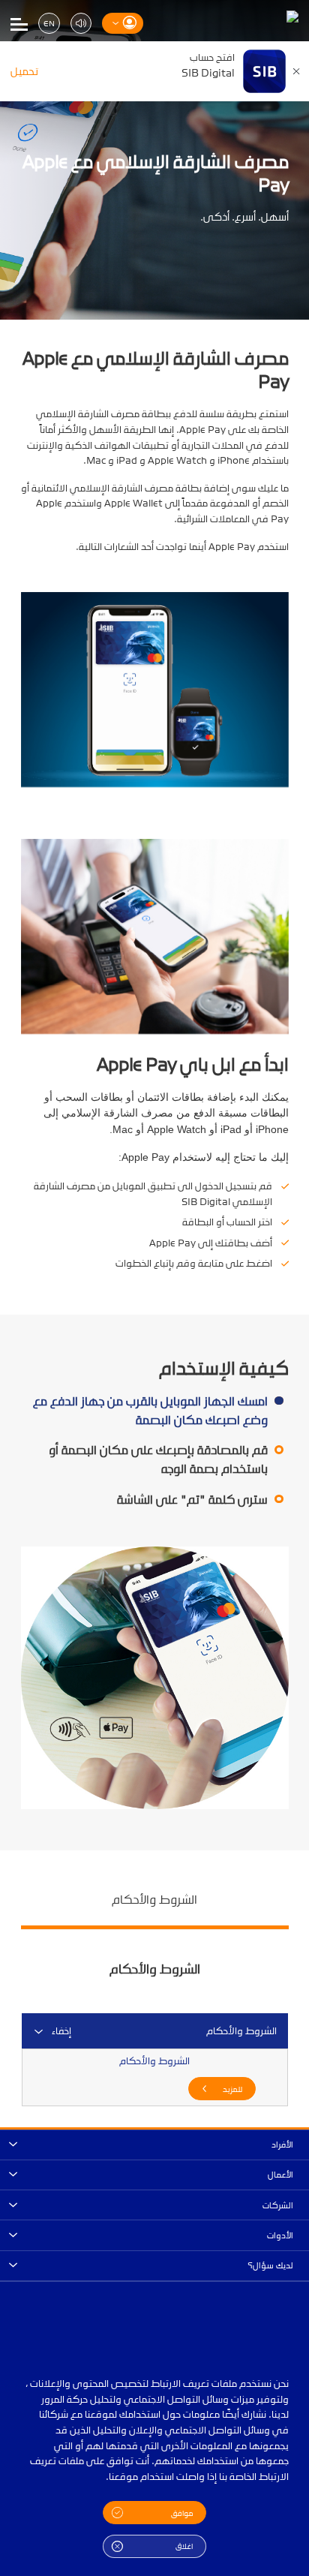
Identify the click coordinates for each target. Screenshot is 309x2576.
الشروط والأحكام (154, 1899)
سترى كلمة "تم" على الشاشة (192, 1500)
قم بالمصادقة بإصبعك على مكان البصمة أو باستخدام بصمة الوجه (158, 1459)
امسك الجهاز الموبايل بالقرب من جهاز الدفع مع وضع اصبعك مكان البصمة (150, 1411)
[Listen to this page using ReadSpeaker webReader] (81, 24)
